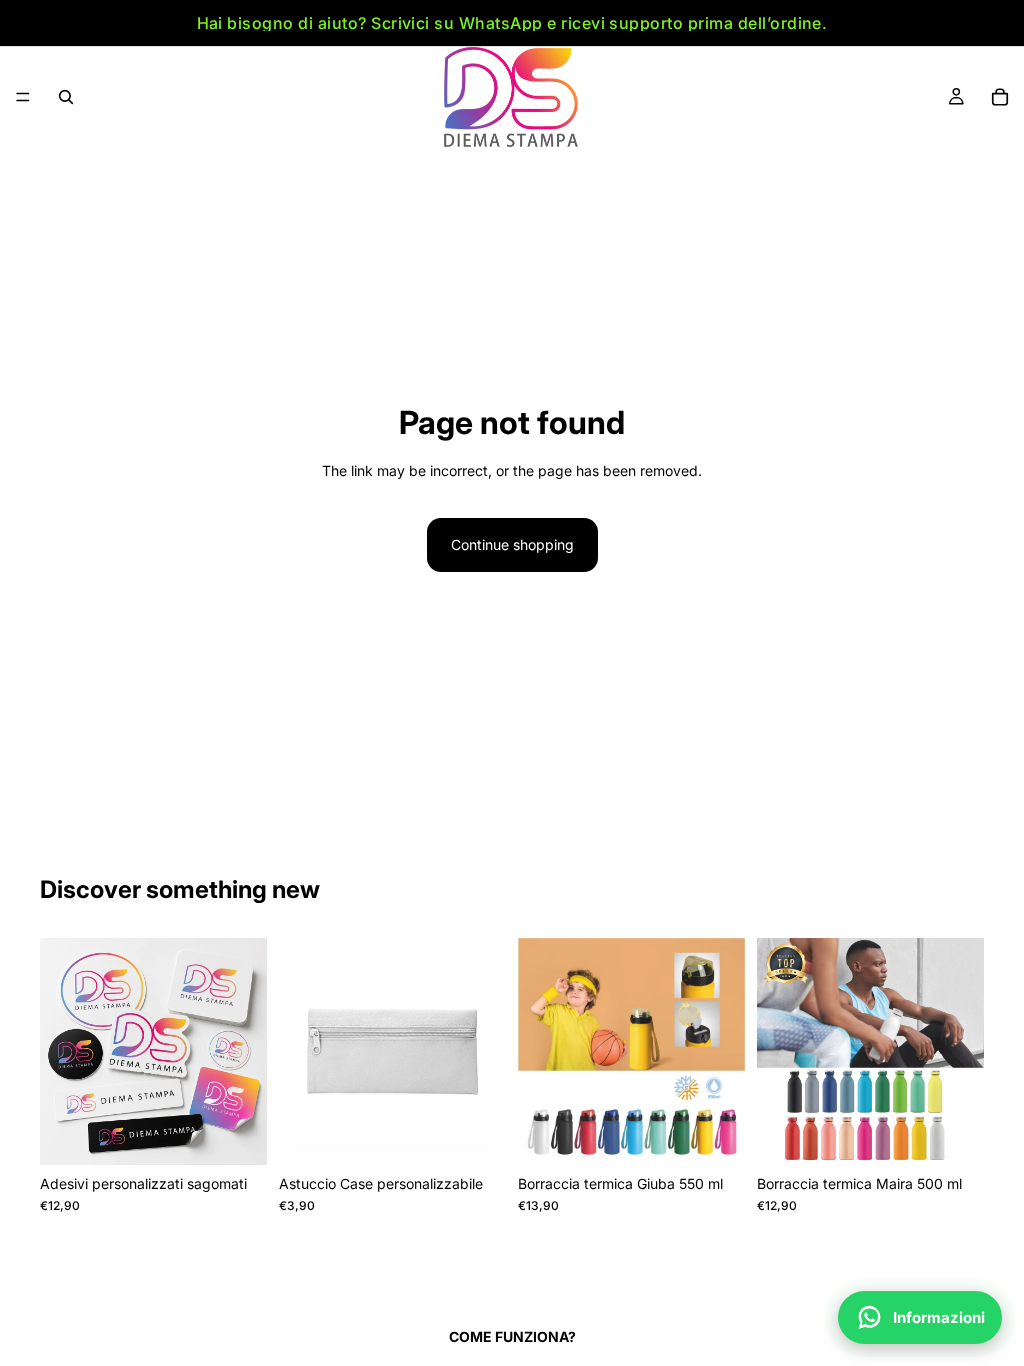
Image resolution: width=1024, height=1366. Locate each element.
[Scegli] (236, 1134)
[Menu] (23, 97)
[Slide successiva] (245, 1052)
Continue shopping (512, 544)
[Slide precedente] (62, 1052)
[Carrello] (1000, 97)
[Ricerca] (66, 97)
